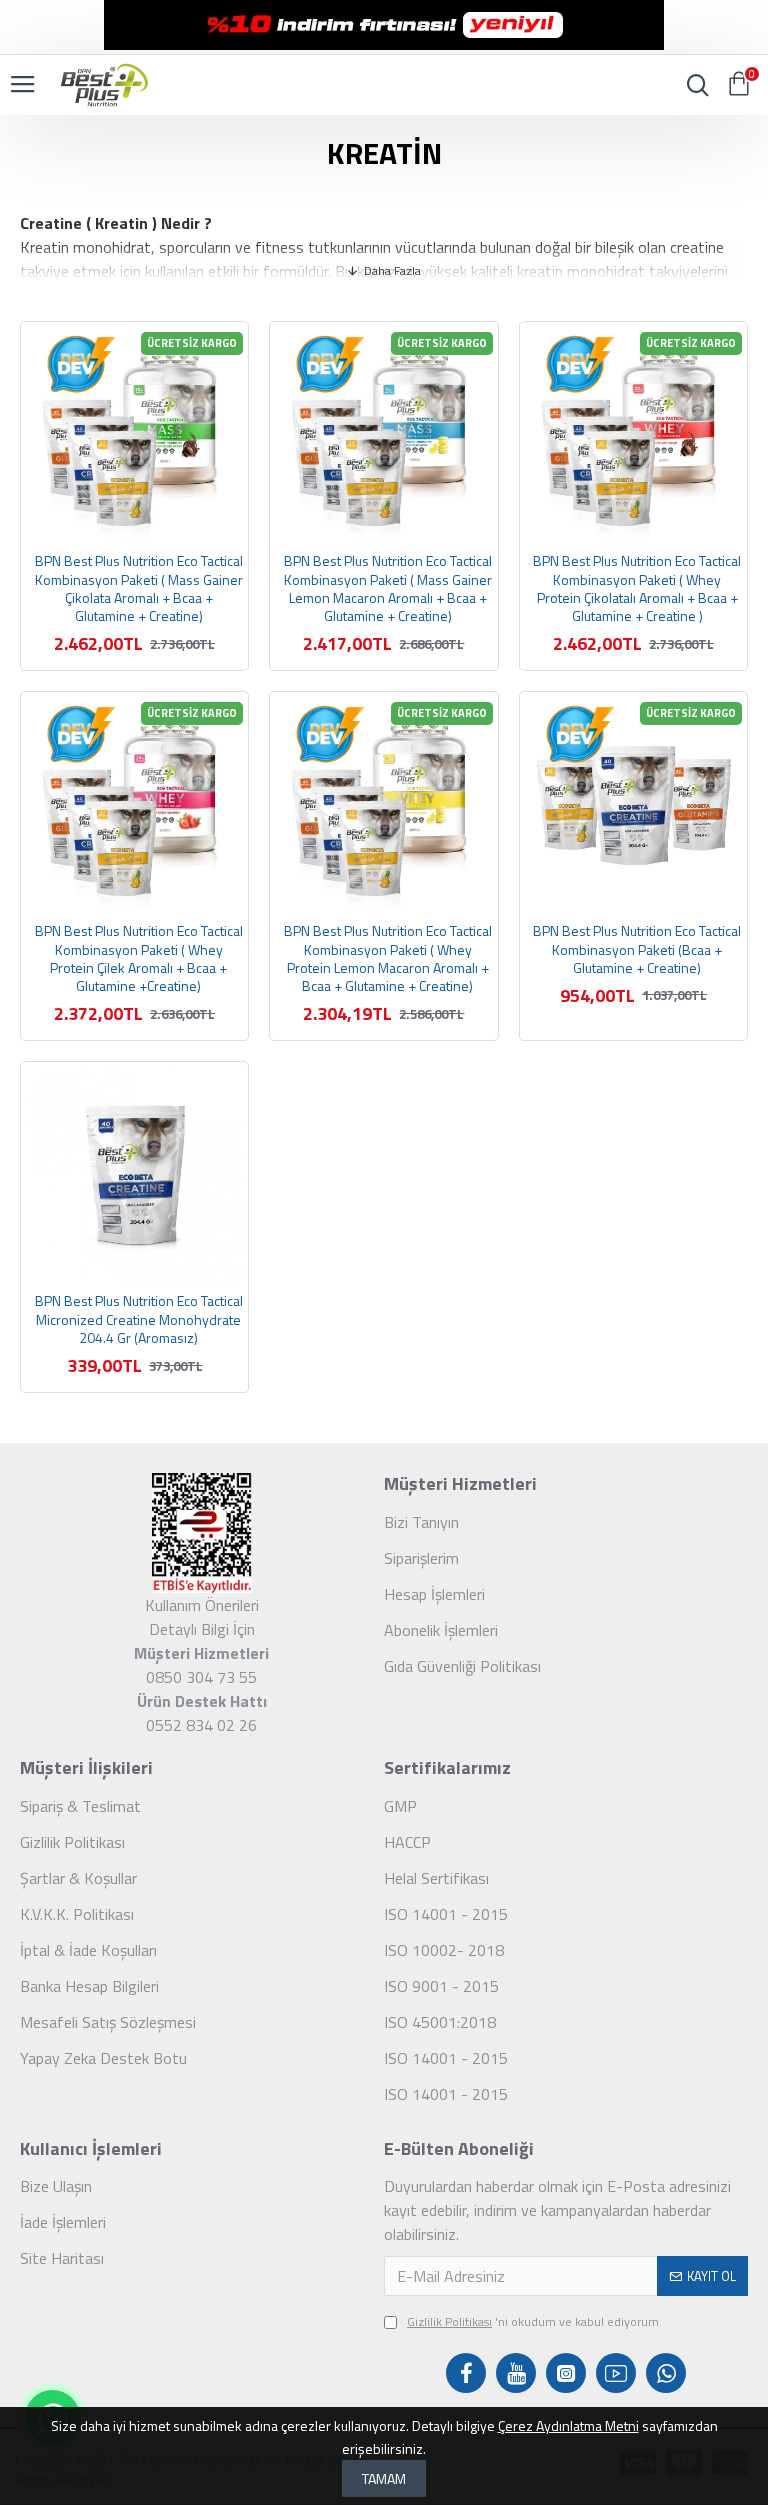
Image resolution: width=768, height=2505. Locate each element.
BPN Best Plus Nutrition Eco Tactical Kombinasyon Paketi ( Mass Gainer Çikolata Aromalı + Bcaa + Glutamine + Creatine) (139, 588)
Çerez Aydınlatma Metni (568, 2425)
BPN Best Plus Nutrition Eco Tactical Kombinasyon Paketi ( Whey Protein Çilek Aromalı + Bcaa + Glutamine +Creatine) (139, 958)
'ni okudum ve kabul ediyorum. (534, 2322)
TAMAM (384, 2478)
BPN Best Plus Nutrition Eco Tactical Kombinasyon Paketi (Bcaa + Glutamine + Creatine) (637, 949)
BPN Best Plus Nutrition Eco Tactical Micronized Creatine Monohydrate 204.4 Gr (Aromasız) (139, 1319)
